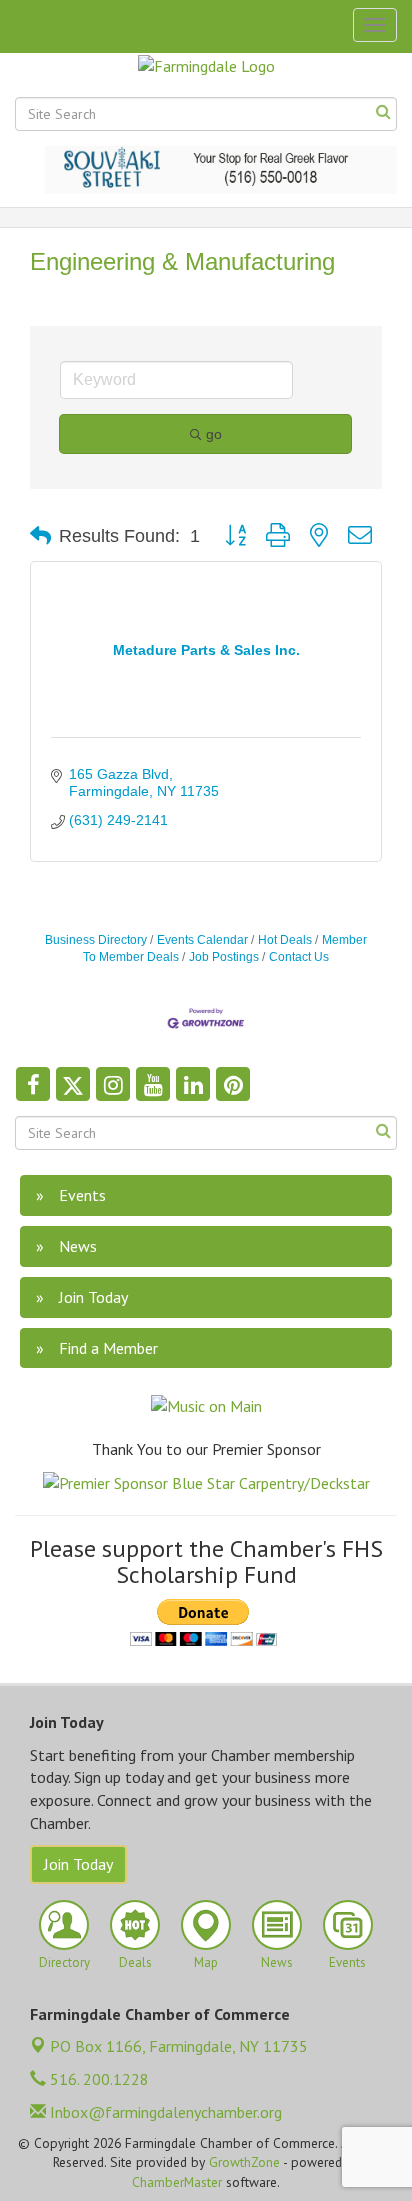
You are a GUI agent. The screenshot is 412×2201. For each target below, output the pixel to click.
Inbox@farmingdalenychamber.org (164, 2112)
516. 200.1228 (97, 2079)
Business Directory (96, 940)
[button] (40, 536)
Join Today (78, 1864)
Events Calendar (202, 940)
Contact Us (299, 957)
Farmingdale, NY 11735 (179, 2046)
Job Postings (224, 957)
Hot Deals (285, 940)
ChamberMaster (177, 2182)
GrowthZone (244, 2162)
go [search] (214, 434)
